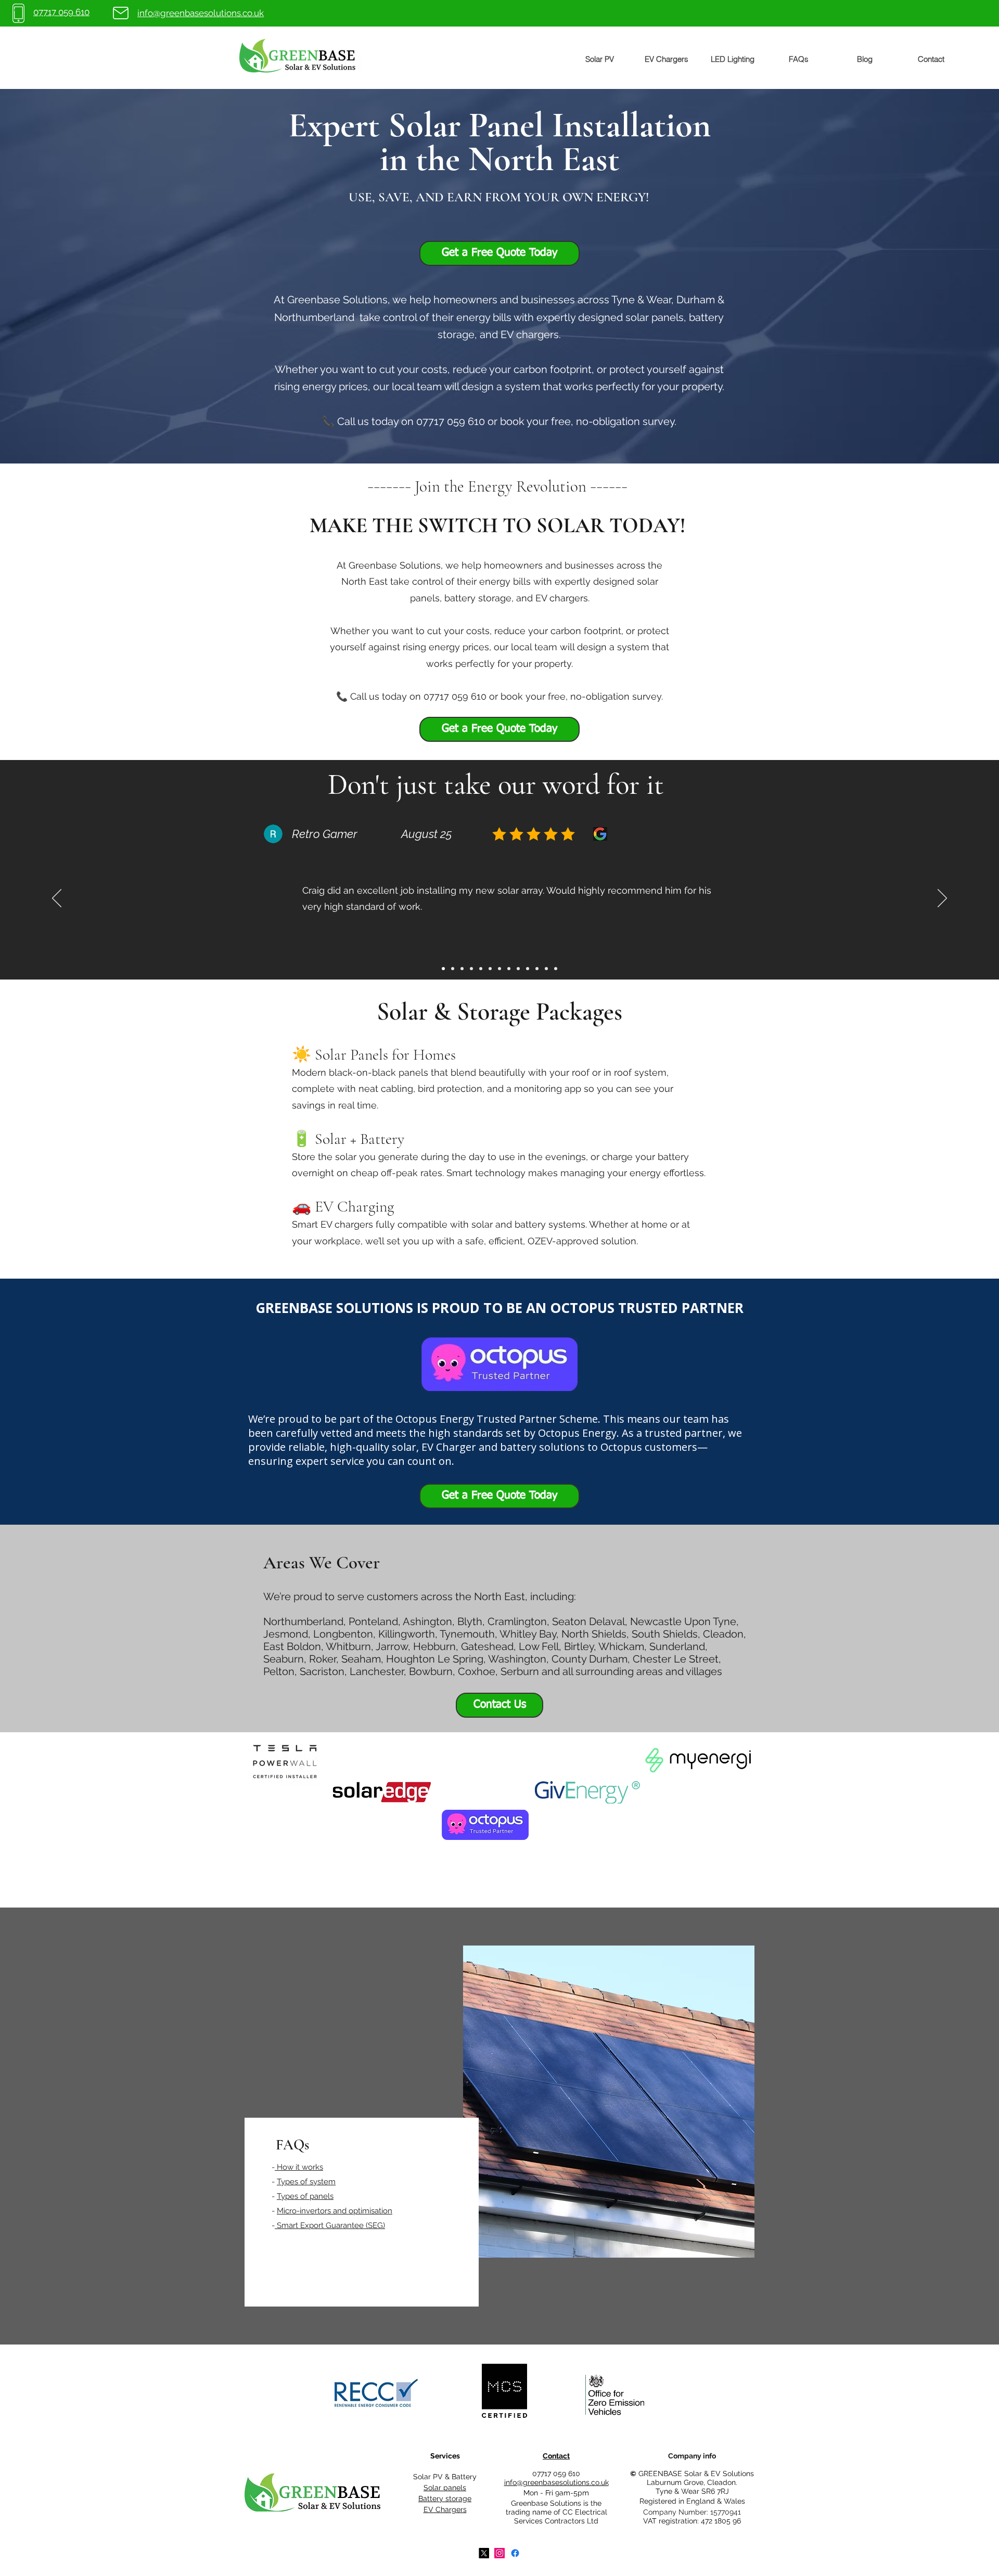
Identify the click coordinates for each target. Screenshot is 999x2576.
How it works (299, 2167)
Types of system (306, 2182)
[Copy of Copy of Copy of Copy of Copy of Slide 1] (518, 969)
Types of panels (305, 2196)
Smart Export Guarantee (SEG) (330, 2225)
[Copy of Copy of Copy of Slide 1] (443, 969)
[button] (599, 59)
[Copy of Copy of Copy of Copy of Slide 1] (481, 969)
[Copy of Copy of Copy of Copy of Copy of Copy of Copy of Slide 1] (537, 969)
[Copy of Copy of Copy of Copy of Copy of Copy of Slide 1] (528, 969)
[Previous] (57, 899)
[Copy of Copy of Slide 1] (462, 969)
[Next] (942, 899)
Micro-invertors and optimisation (335, 2211)
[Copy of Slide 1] (453, 969)
